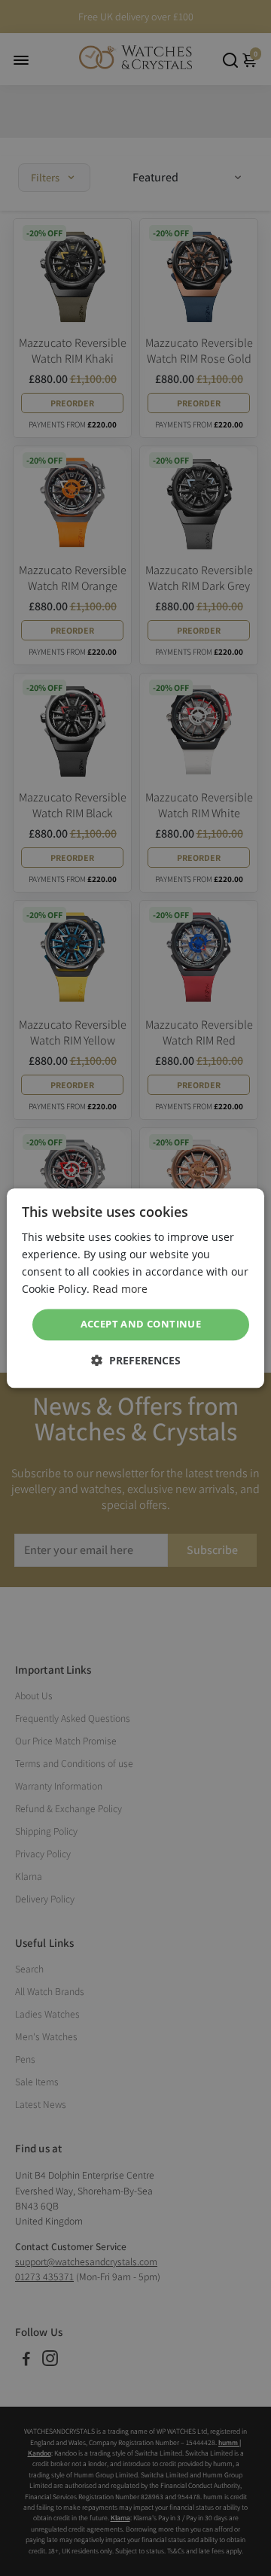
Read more (120, 1289)
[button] (136, 1360)
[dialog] (135, 1288)
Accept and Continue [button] (141, 1324)
